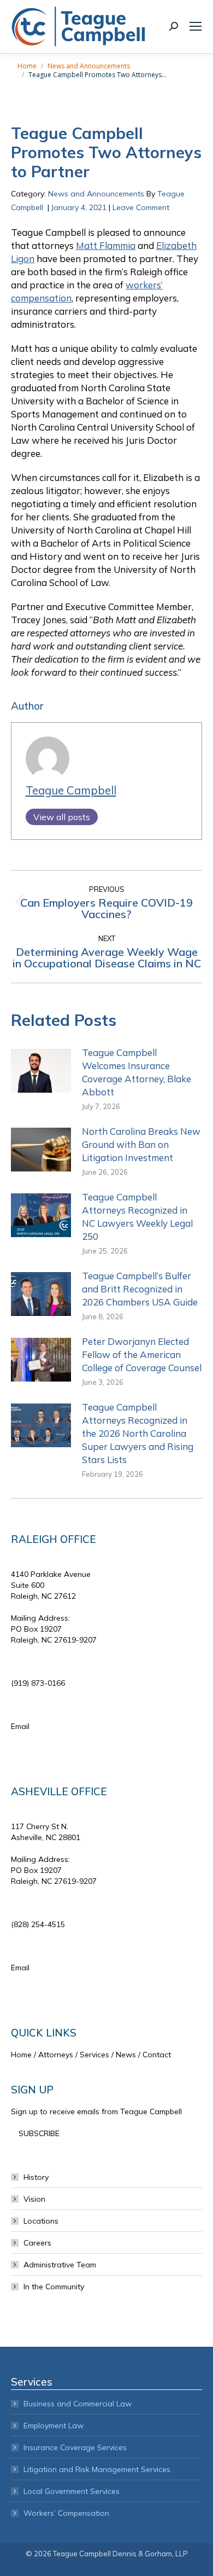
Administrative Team (60, 2265)
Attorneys (56, 2055)
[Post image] (41, 1071)
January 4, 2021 (79, 207)
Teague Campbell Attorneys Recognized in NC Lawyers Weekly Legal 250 (137, 1217)
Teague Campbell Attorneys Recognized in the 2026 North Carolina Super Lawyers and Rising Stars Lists (138, 1433)
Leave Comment (141, 207)
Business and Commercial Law (78, 2404)
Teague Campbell (71, 790)
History (36, 2177)
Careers (37, 2243)
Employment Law (54, 2426)
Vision (34, 2199)
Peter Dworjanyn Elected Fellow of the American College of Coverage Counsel (142, 1354)
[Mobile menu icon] (196, 26)
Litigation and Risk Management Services (97, 2469)
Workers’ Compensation (66, 2513)
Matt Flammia (106, 245)
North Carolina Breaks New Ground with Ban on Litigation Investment (141, 1144)
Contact (157, 2055)
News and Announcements (96, 194)
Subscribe (39, 2133)
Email (20, 1726)
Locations (41, 2221)
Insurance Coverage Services (75, 2447)
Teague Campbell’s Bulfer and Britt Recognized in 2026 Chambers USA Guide (140, 1289)
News (126, 2055)
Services (94, 2055)
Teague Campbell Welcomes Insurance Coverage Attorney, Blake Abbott (137, 1072)
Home (21, 2055)
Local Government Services (72, 2491)
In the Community (54, 2287)
